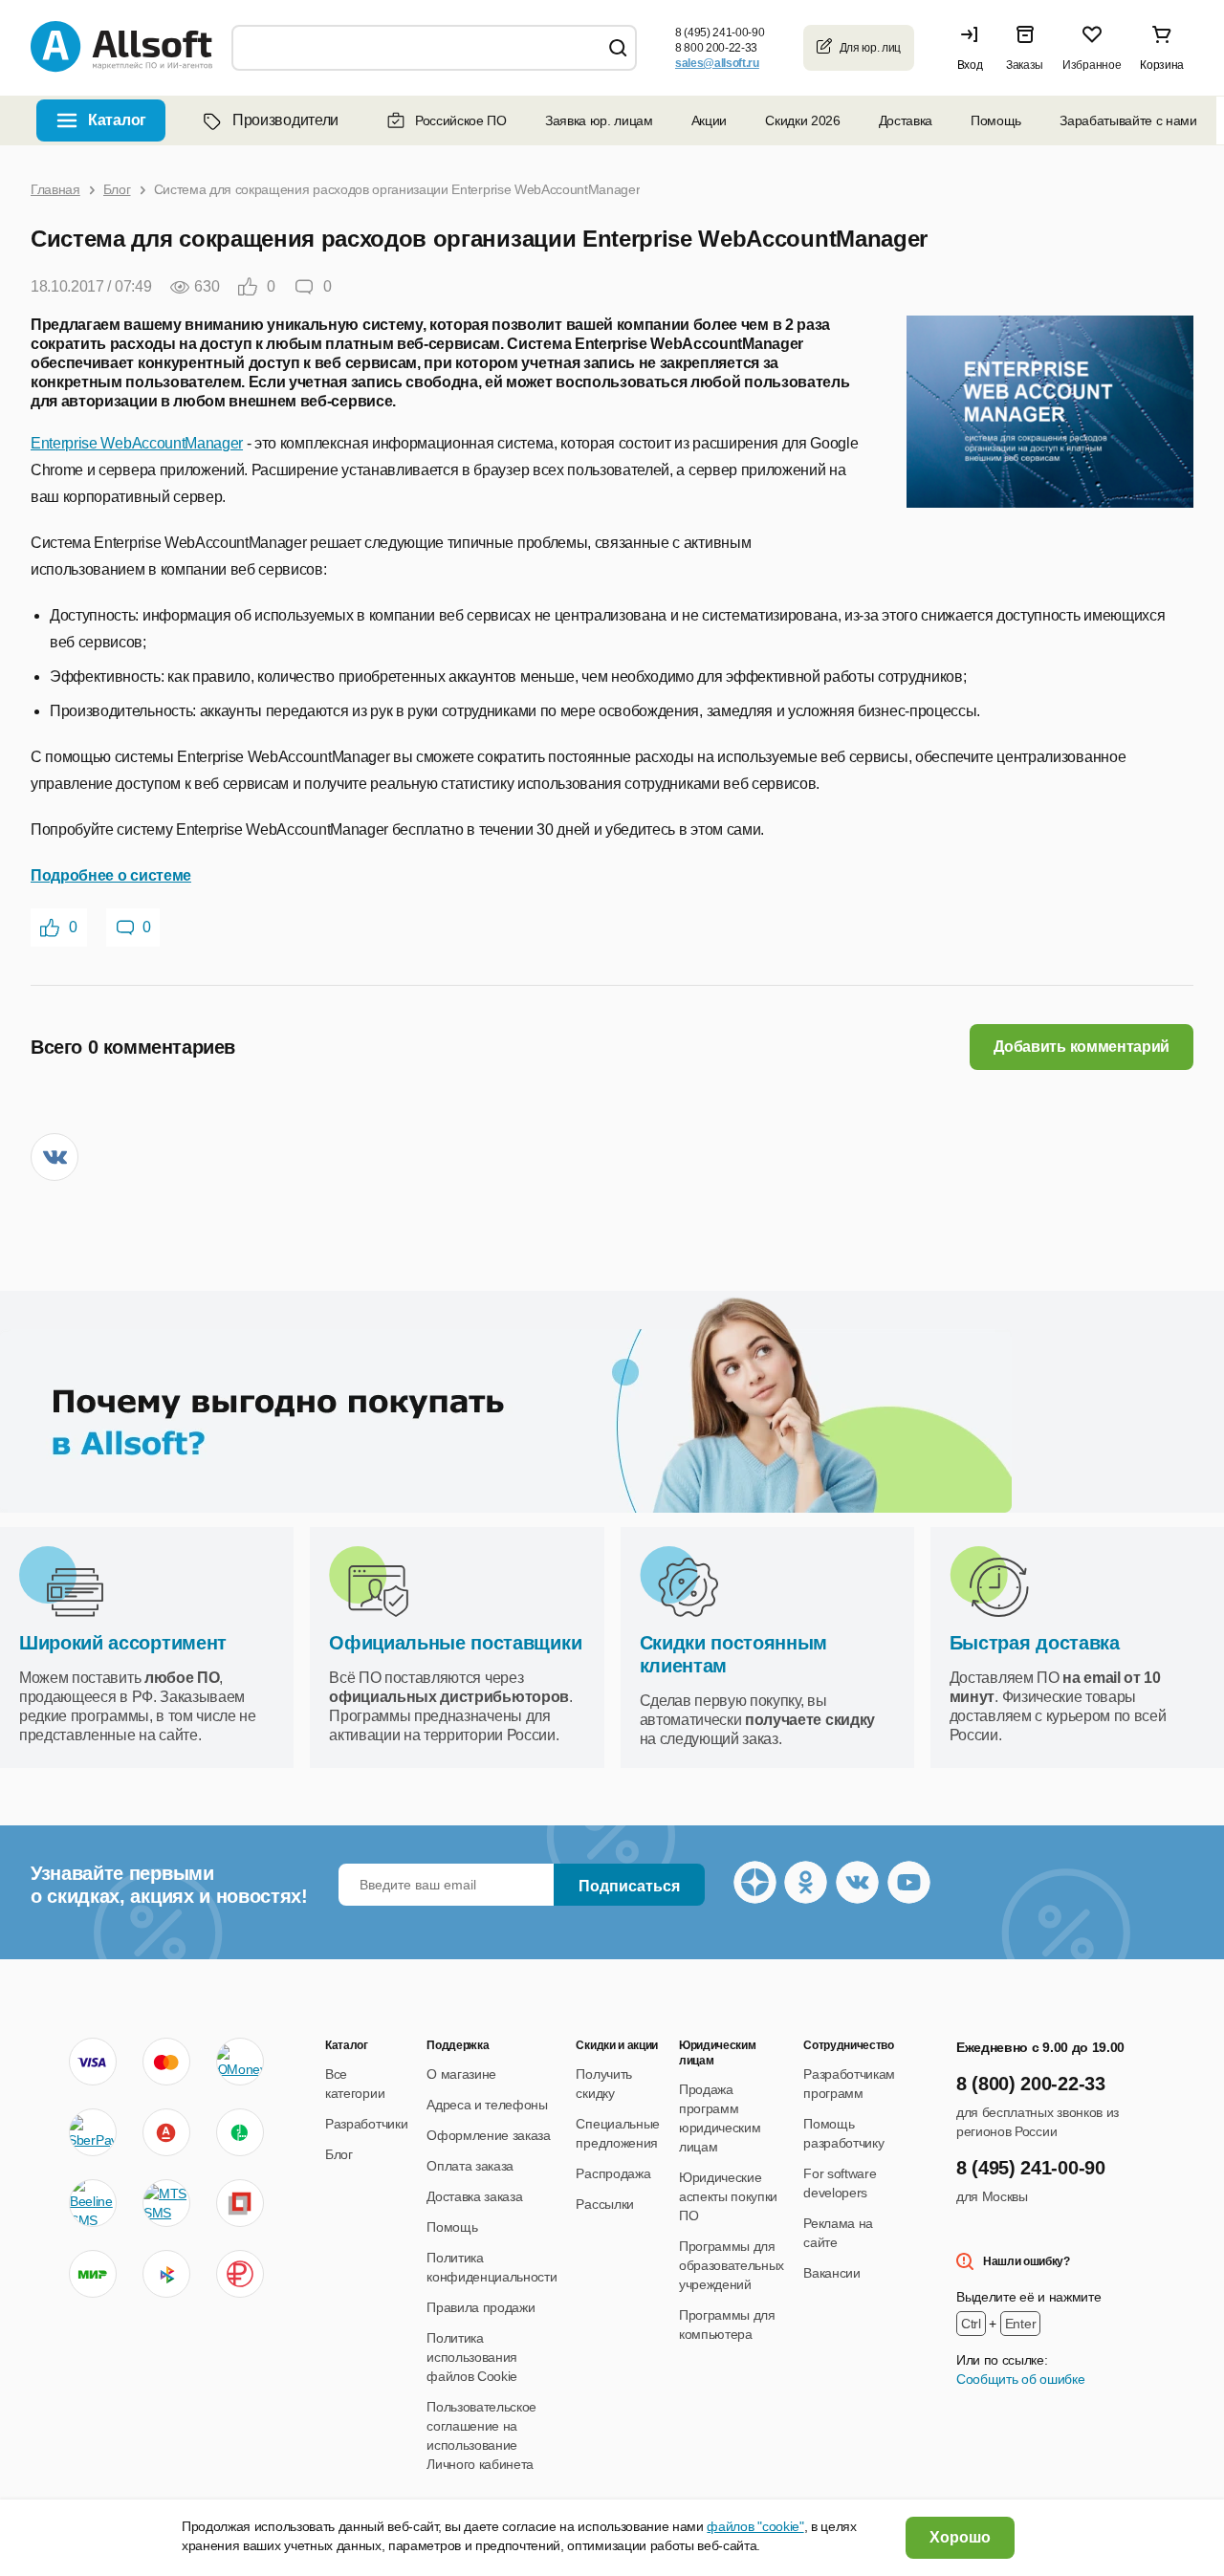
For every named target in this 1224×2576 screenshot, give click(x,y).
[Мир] (93, 2274)
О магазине (461, 2074)
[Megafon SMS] (240, 2132)
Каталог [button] (117, 120)
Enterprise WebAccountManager (137, 443)
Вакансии (831, 2273)
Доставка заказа (474, 2196)
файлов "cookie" (755, 2526)
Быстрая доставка (1035, 1643)
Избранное (1092, 65)
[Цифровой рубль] (240, 2274)
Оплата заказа (470, 2166)
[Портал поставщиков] (240, 2203)
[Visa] (93, 2062)
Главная (55, 189)
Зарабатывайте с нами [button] (1128, 120)
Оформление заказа (489, 2135)
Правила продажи (481, 2307)
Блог (117, 189)
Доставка (906, 120)
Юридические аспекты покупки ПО (728, 2196)
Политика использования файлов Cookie (472, 2357)
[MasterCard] (166, 2062)
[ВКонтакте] (55, 1157)
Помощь (996, 120)
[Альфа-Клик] (166, 2132)
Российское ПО (461, 120)
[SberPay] (93, 2132)
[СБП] (166, 2274)
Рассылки (604, 2204)
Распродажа (613, 2173)
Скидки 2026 (802, 120)
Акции (709, 120)
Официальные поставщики (455, 1643)
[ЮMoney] (240, 2062)
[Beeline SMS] (93, 2203)
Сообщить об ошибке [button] (1020, 2379)
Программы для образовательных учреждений (732, 2265)
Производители (285, 120)
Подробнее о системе (111, 875)
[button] (974, 48)
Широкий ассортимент (123, 1643)
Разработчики (366, 2124)
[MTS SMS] (166, 2203)
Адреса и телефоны (487, 2105)
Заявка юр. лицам (599, 120)
